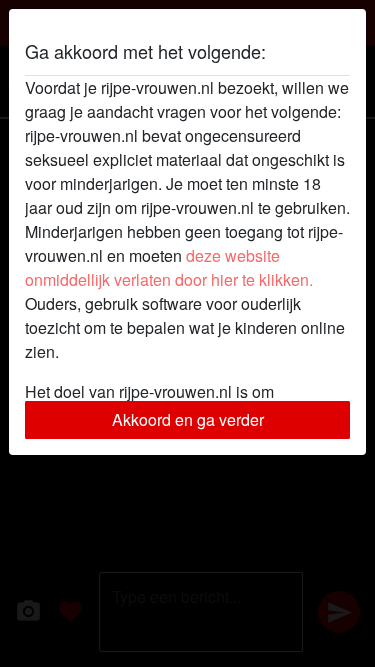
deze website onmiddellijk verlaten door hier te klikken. (169, 267)
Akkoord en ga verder (188, 419)
